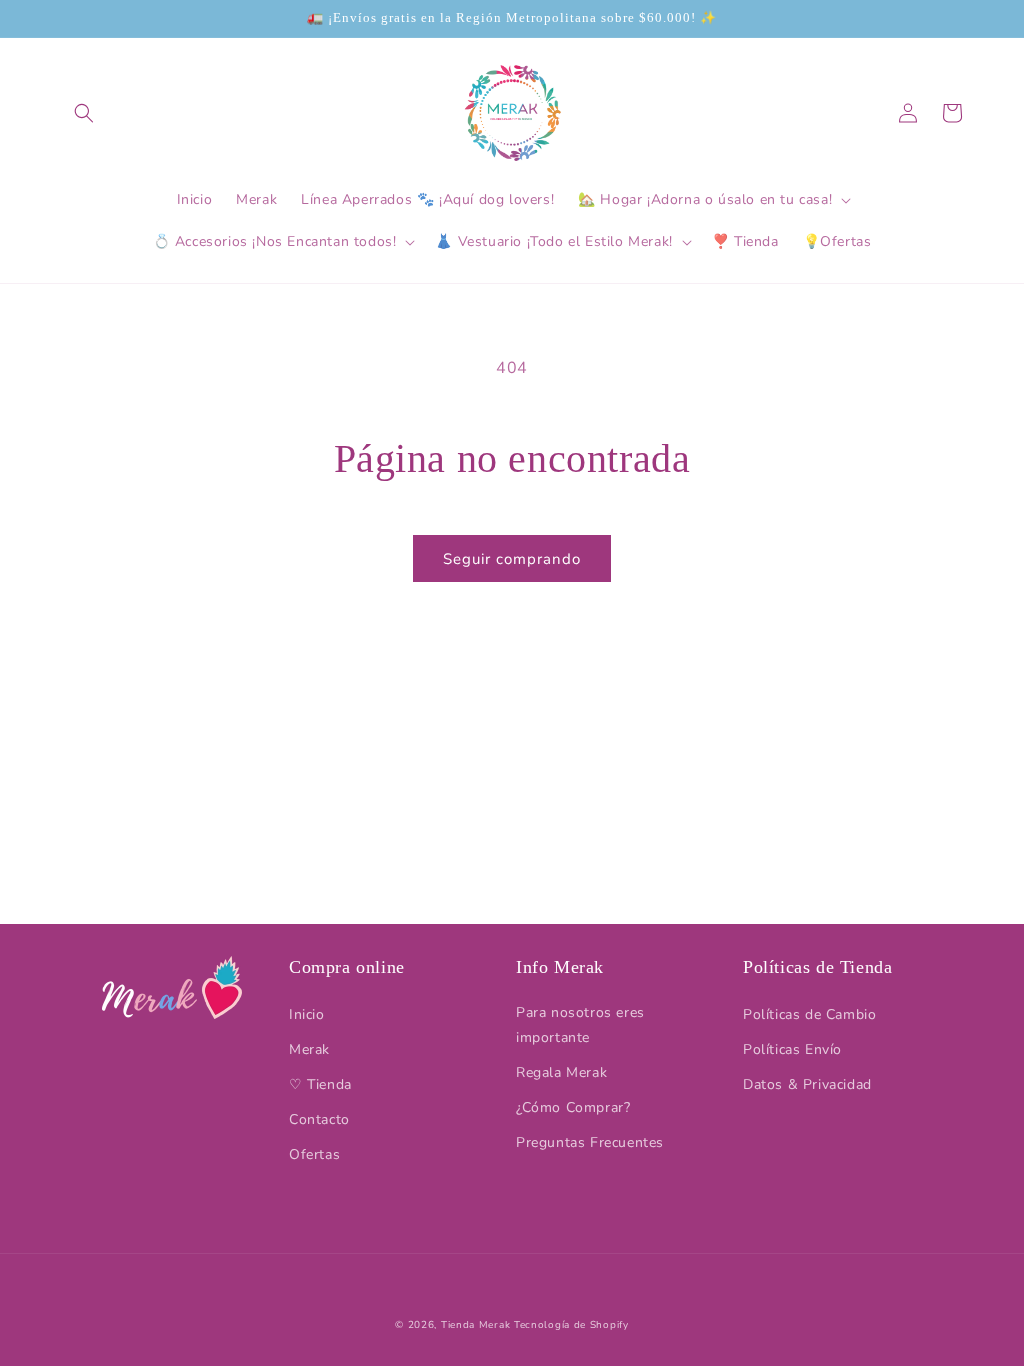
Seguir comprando (512, 559)
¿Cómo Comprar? (573, 1107)
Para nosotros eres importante (580, 1025)
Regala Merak (561, 1072)
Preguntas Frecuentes (590, 1142)
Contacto (319, 1119)
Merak (309, 1049)
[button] (84, 113)
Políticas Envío (792, 1049)
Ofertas (314, 1154)
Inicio (307, 1014)
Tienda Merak (475, 1325)
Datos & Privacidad (807, 1084)
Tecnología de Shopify (571, 1325)
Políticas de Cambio (809, 1014)
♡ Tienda (320, 1084)
